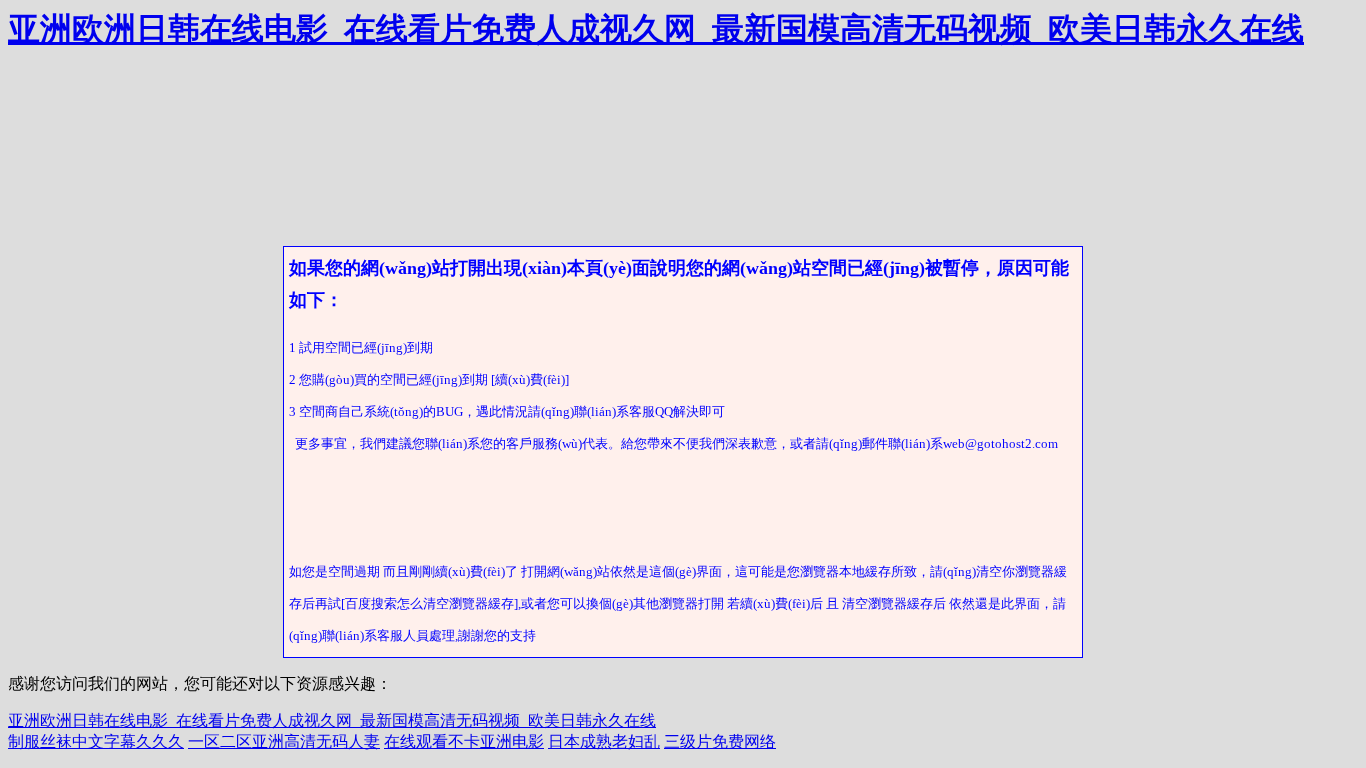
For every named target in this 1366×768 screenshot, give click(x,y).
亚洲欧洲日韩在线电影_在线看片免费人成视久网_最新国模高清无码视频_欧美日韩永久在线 (656, 29)
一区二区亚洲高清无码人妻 (284, 741)
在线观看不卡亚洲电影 (464, 741)
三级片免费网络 (720, 741)
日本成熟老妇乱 (604, 741)
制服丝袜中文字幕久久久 (96, 741)
